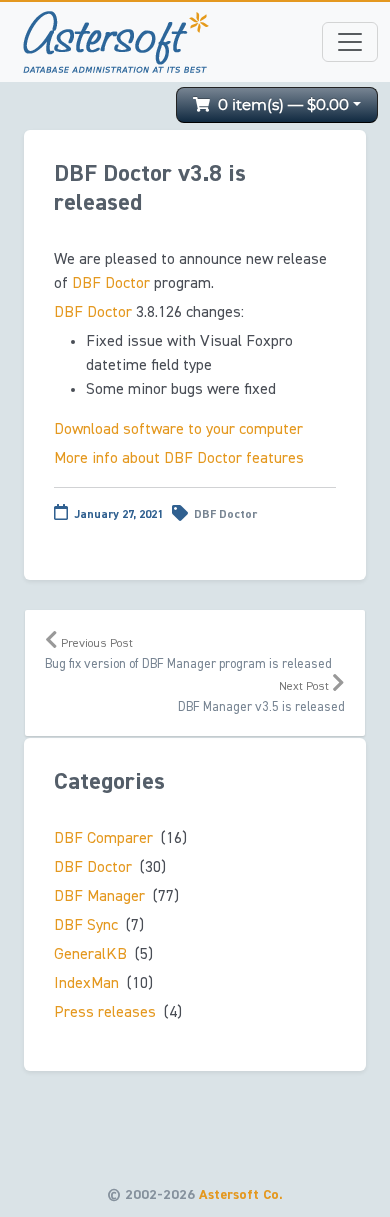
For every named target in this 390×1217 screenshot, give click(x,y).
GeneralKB (90, 955)
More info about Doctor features (179, 459)
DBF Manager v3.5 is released (261, 697)
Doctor (111, 284)
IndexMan (86, 984)
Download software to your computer (178, 430)
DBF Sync (86, 926)
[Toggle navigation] (350, 42)
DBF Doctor (225, 515)
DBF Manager (99, 897)
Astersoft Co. (241, 1195)
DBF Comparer (103, 839)
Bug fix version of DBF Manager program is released (188, 654)
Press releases (105, 1013)
